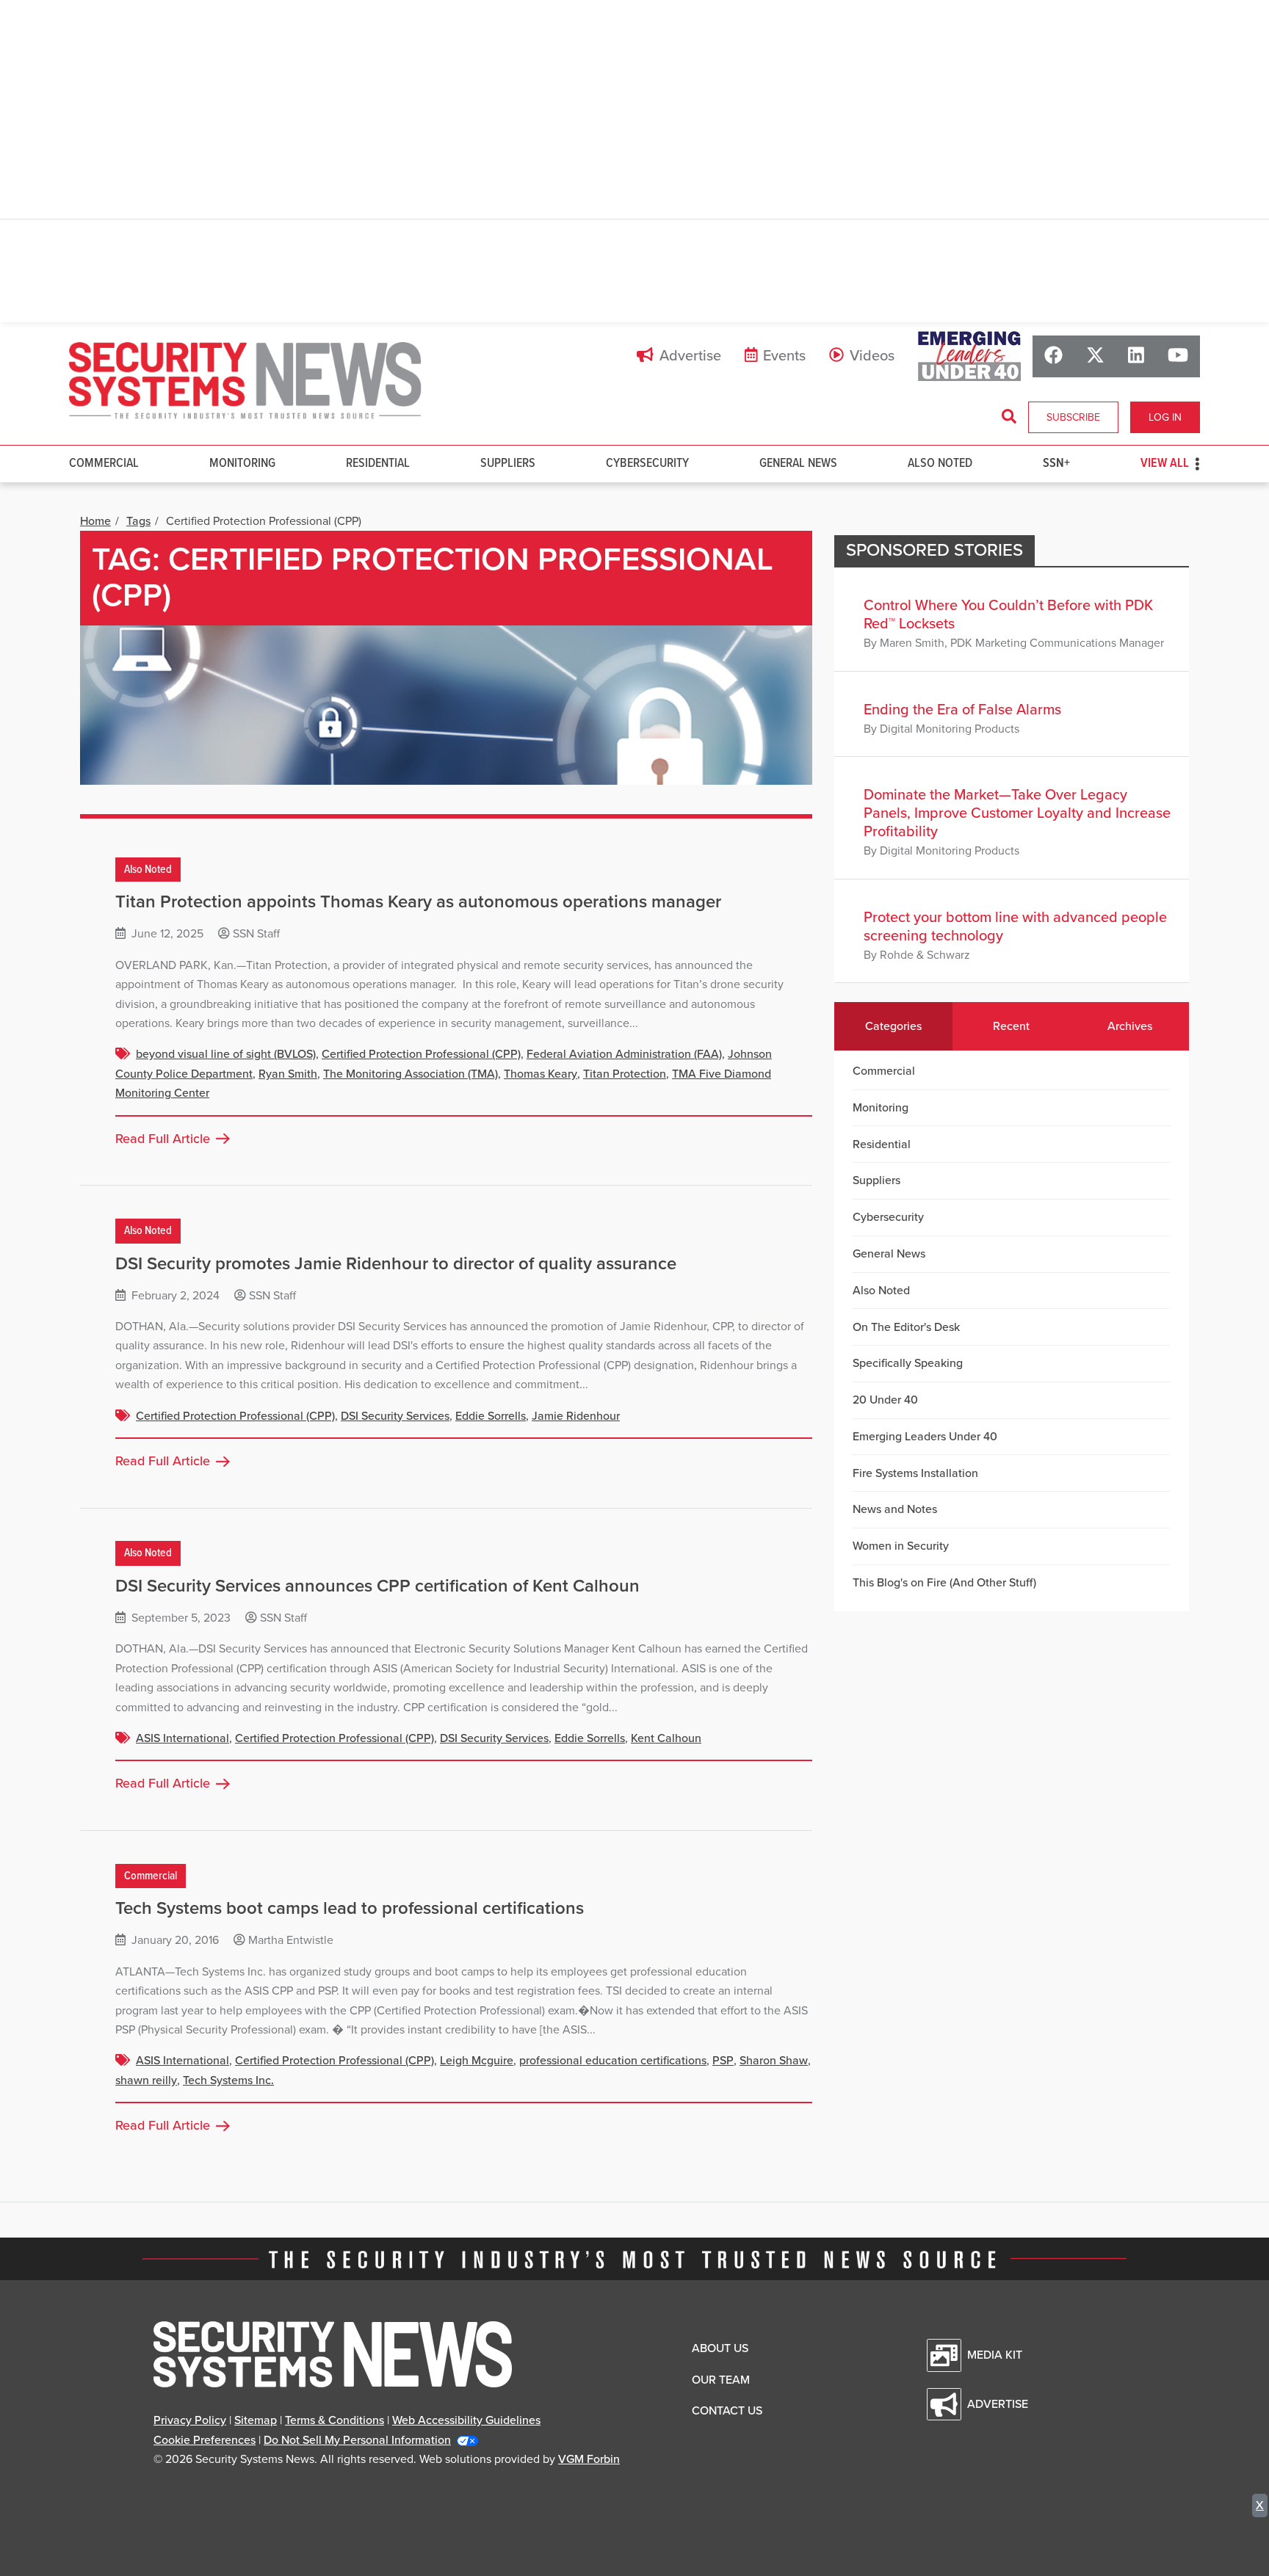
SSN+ (1056, 464)
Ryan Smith (288, 1074)
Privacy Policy (190, 2420)
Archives (1130, 1026)
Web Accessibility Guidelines (466, 2420)
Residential (378, 464)
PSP (723, 2061)
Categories (893, 1026)
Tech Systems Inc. (228, 2080)
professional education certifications (613, 2061)
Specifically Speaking (908, 1363)
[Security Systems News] (245, 381)
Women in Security (901, 1546)
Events (784, 356)
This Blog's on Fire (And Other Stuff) (944, 1583)
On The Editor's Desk (906, 1327)
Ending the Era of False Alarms (962, 710)
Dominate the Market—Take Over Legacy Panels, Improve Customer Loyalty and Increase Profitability (1017, 813)
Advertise (690, 356)
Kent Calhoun (666, 1738)
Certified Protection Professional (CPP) (421, 1054)
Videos (872, 356)
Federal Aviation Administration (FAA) (624, 1054)
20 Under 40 (885, 1400)
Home (95, 521)
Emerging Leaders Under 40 (925, 1437)
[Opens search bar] (1009, 417)
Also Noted (940, 464)
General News (798, 464)
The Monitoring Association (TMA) (411, 1074)
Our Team (721, 2380)
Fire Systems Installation (915, 1473)
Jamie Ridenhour (576, 1416)
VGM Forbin (589, 2459)
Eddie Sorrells (491, 1416)
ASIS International (182, 1738)
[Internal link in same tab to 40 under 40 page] (969, 356)
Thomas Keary (540, 1074)
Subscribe (1073, 417)
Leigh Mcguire (477, 2061)
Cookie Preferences (205, 2440)
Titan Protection (625, 1074)
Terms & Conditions (335, 2420)
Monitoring (242, 464)
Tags (138, 521)
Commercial (104, 464)
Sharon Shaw (774, 2061)
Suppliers (508, 464)
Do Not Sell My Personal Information (357, 2440)
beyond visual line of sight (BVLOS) (226, 1054)
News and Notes (895, 1509)
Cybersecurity (647, 464)
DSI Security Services (395, 1416)
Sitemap (256, 2420)
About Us (720, 2348)
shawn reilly (146, 2080)
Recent (1011, 1026)
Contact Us (727, 2411)
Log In (1165, 417)
